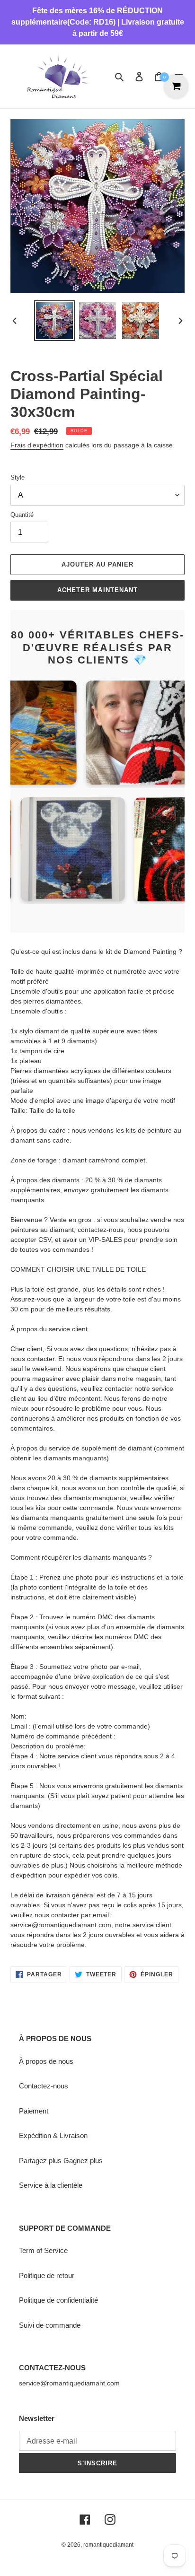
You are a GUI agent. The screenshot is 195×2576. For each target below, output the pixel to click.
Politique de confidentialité (58, 2300)
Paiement (34, 2111)
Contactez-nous (44, 2086)
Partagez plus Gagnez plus (61, 2161)
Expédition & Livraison (53, 2135)
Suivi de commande (50, 2325)
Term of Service (43, 2250)
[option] (55, 321)
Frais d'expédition (37, 445)
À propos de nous (46, 2061)
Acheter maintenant (97, 590)
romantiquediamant (108, 2545)
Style (18, 477)
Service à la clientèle (51, 2185)
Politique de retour (47, 2275)
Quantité (22, 515)
